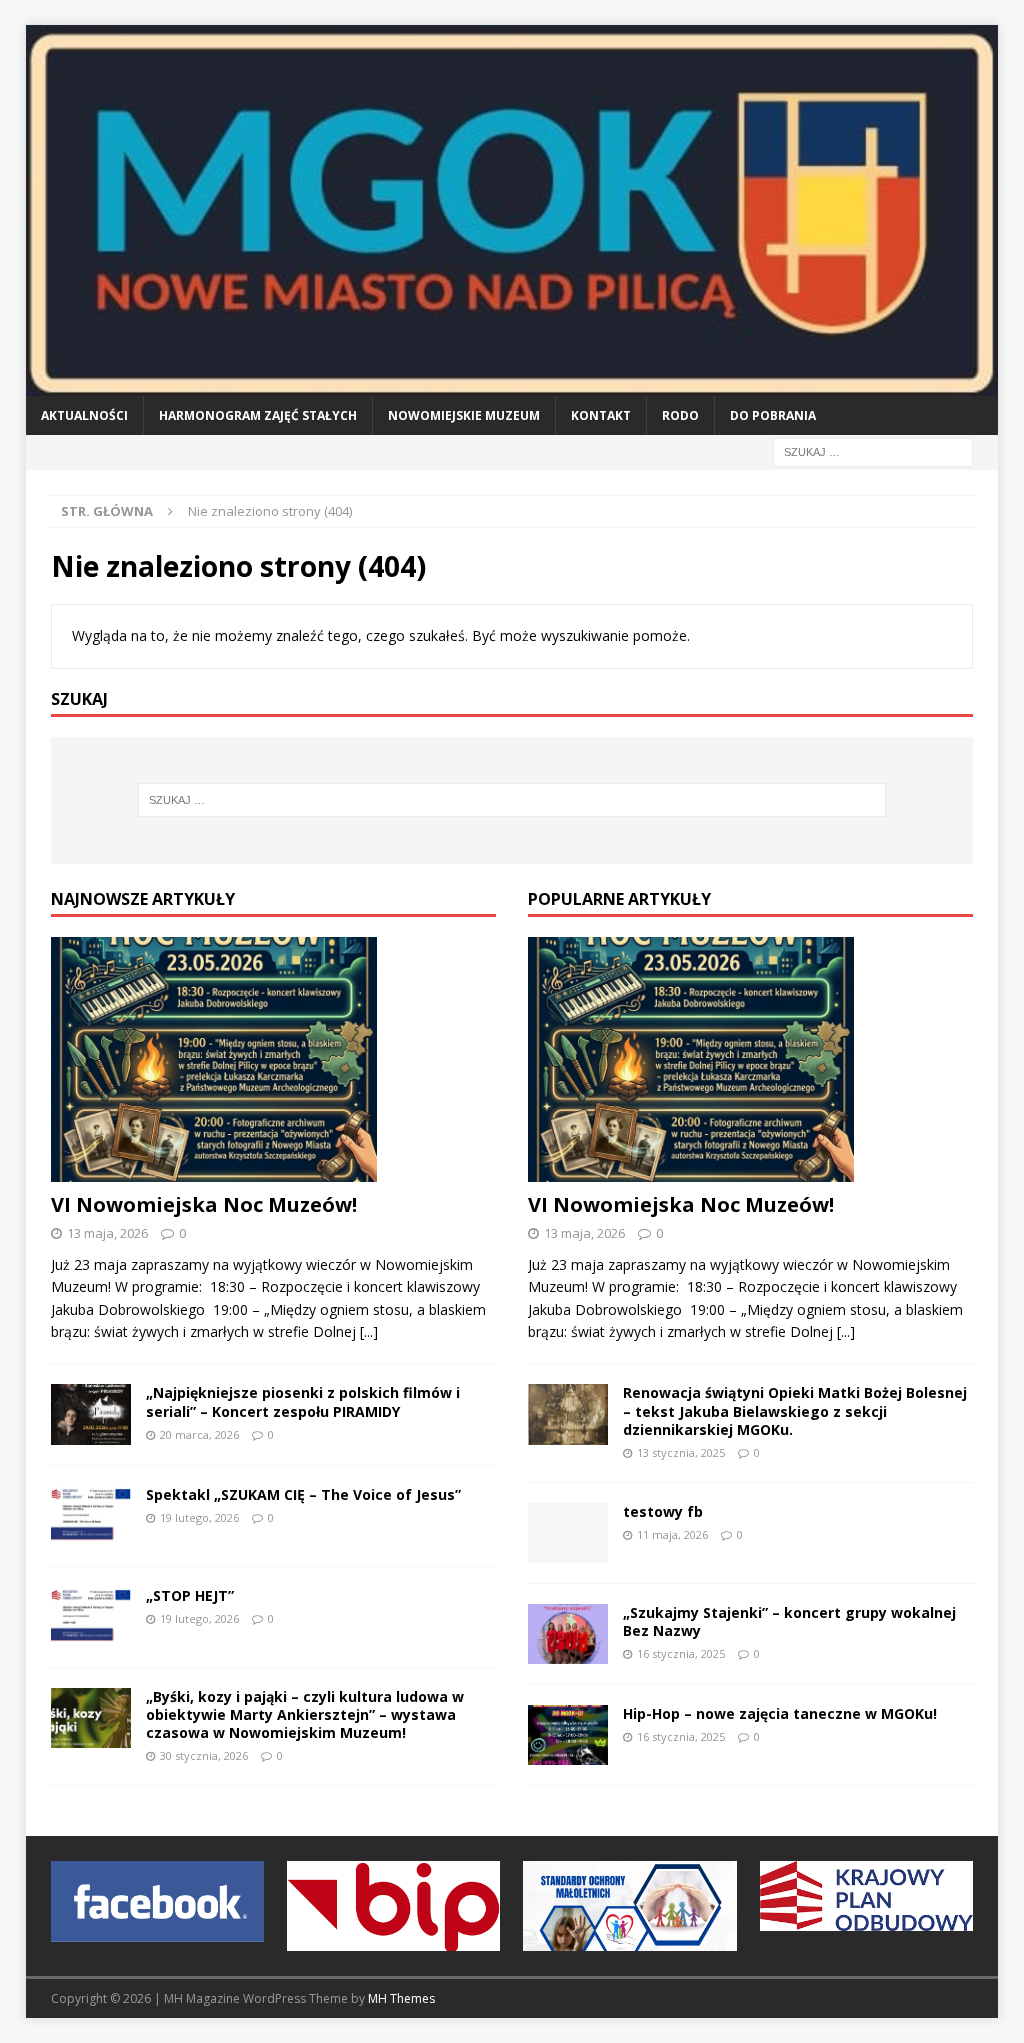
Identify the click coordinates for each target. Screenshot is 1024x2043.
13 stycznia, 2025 (681, 1452)
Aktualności (84, 415)
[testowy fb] (568, 1533)
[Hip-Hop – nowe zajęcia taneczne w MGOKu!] (568, 1735)
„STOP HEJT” (190, 1595)
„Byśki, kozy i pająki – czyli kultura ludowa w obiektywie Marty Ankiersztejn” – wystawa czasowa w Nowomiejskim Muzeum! (305, 1714)
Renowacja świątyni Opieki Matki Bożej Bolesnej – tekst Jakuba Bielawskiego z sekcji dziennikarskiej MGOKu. (795, 1410)
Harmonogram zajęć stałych (258, 415)
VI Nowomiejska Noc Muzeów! (204, 1204)
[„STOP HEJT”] (91, 1617)
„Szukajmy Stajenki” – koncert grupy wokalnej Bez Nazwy (789, 1621)
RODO (680, 415)
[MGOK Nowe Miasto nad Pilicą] (512, 383)
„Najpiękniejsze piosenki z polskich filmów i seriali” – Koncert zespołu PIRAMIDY (303, 1401)
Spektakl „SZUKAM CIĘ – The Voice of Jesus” (303, 1494)
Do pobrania (773, 415)
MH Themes (401, 1998)
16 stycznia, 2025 (681, 1653)
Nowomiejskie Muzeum (464, 415)
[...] (369, 1331)
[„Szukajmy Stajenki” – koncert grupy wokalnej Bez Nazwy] (568, 1634)
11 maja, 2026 (672, 1534)
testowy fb (663, 1511)
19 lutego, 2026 (199, 1517)
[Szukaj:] (873, 450)
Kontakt (601, 415)
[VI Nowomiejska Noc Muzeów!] (273, 1059)
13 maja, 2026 (107, 1233)
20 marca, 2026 (199, 1434)
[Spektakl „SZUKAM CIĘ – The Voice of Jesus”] (91, 1516)
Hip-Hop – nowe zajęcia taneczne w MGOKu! (780, 1713)
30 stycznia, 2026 (204, 1755)
